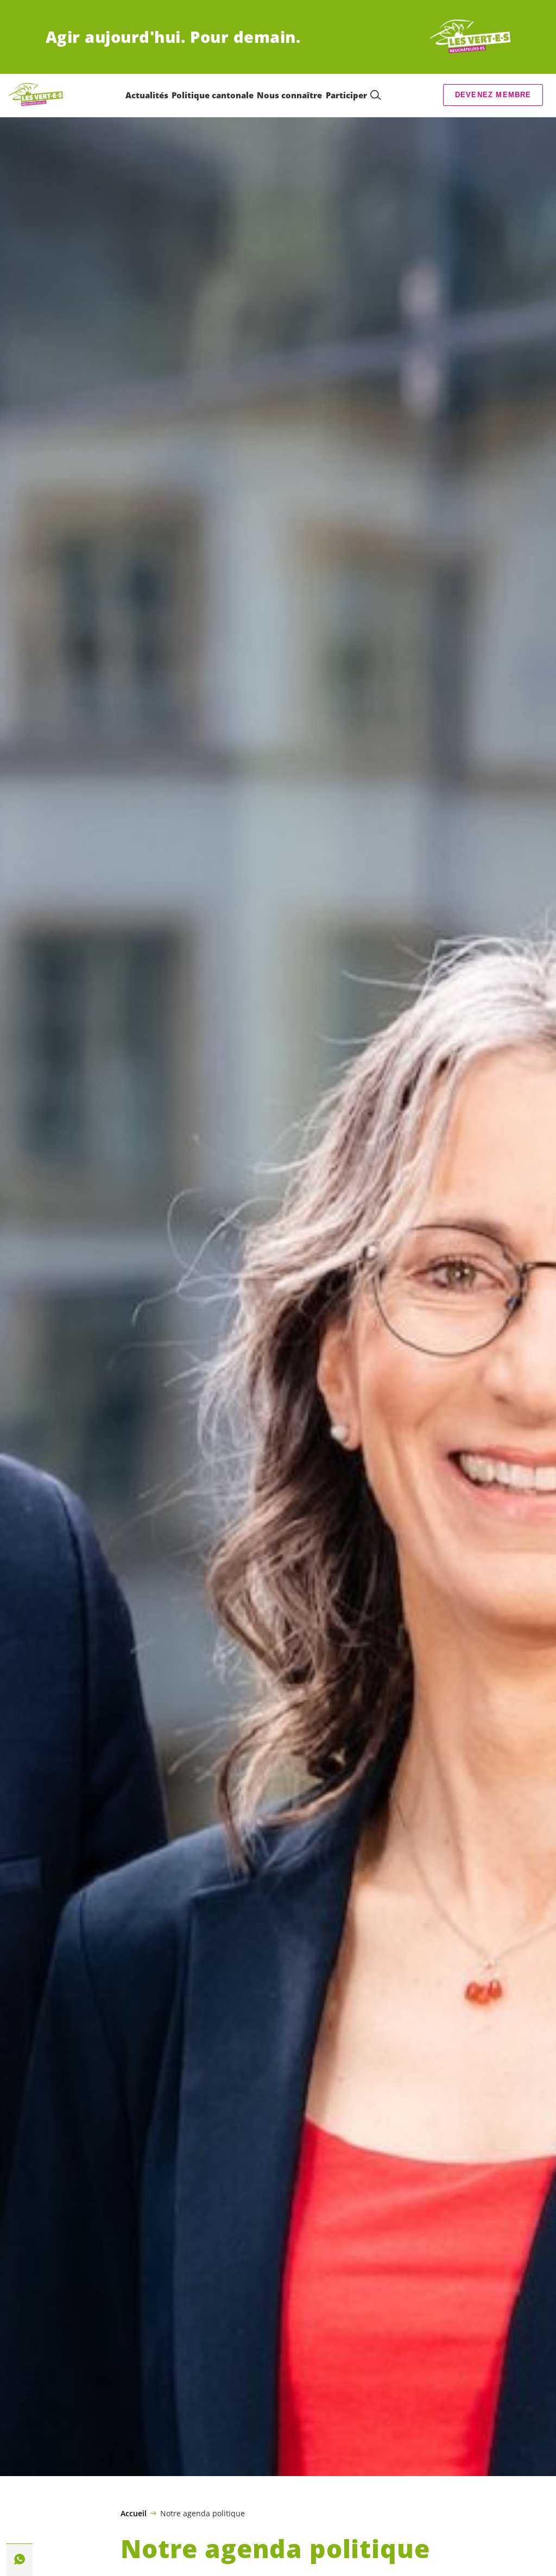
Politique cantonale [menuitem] (213, 95)
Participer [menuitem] (346, 95)
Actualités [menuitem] (147, 95)
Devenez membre (493, 95)
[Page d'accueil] (470, 37)
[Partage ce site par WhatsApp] (20, 2559)
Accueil (134, 2514)
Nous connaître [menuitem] (289, 95)
